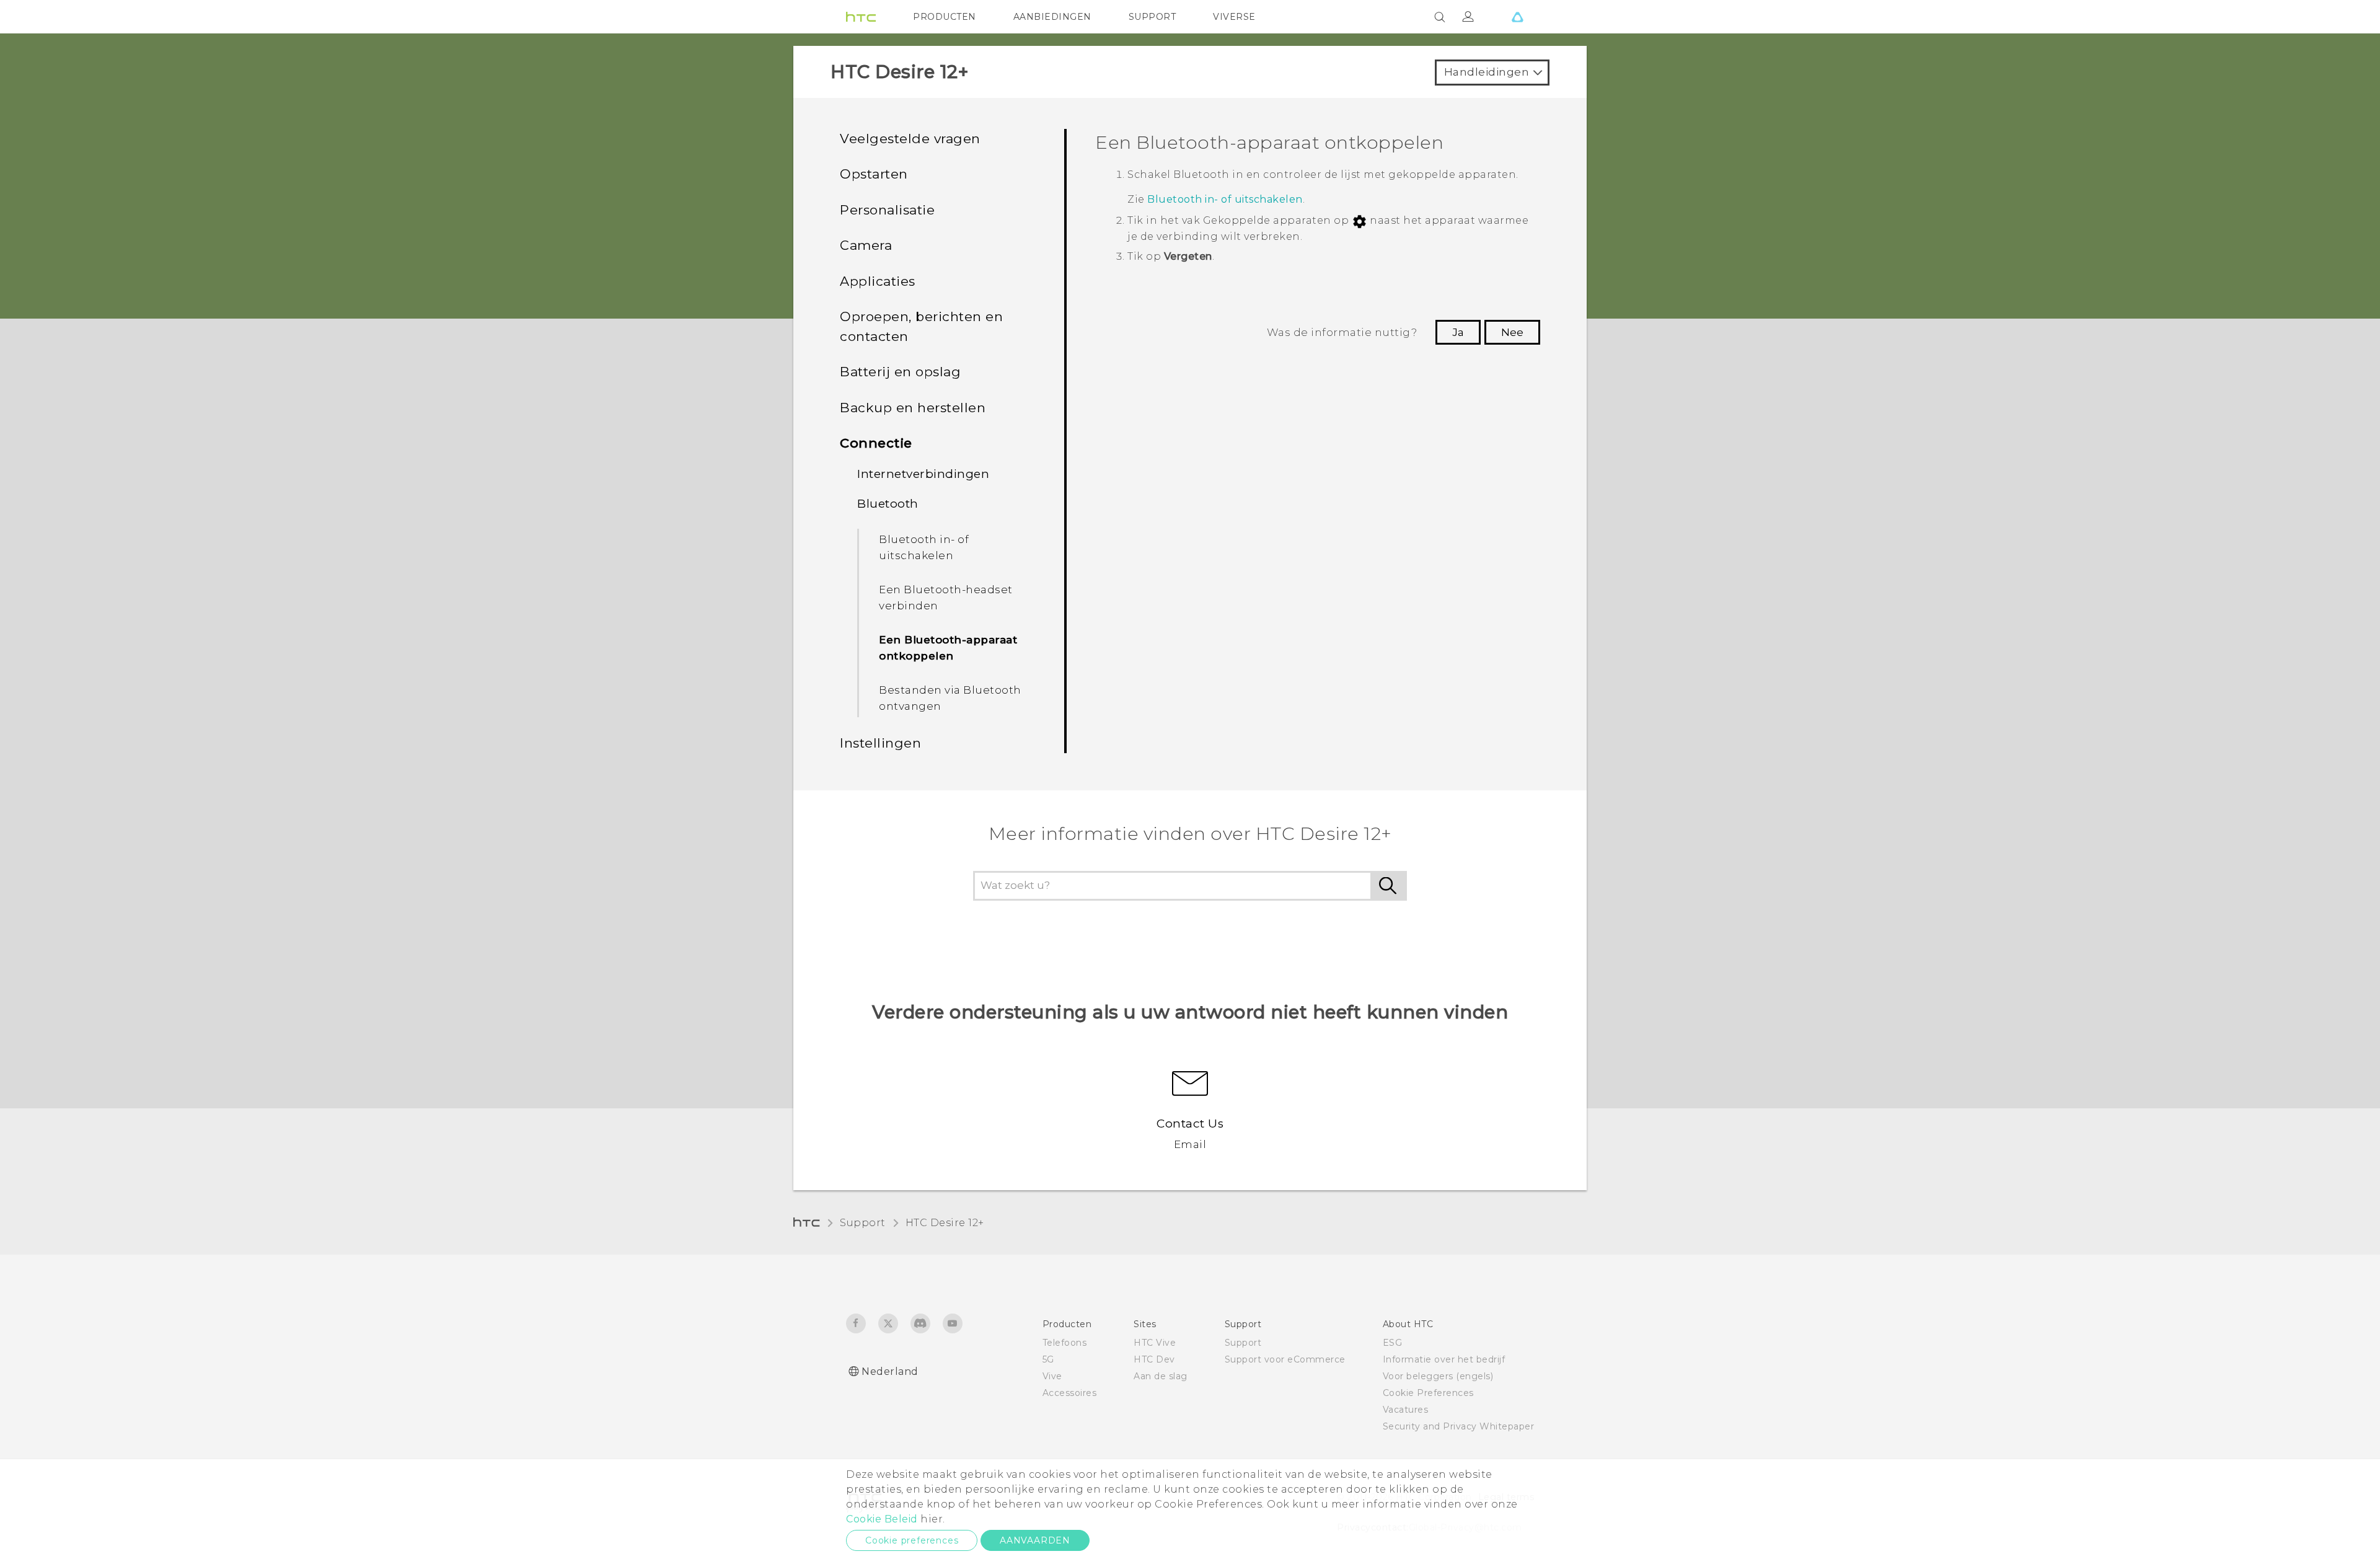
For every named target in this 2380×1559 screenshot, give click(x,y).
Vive (1052, 1376)
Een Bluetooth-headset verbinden (946, 598)
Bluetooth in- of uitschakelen (924, 547)
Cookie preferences (912, 1540)
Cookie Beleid (882, 1519)
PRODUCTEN (945, 17)
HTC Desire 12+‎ (945, 1223)
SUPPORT (1153, 17)
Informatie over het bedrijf (1444, 1359)
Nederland (890, 1371)
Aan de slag (1161, 1376)
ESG (1393, 1343)
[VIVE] (1517, 17)
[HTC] (861, 17)
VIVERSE (1234, 17)
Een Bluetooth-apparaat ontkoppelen (948, 648)
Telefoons (1065, 1343)
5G (1048, 1359)
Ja (1458, 332)
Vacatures (1406, 1410)
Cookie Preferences (1428, 1393)
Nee (1512, 332)
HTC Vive (1155, 1343)
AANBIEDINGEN (1052, 17)
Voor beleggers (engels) (1438, 1376)
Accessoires (1070, 1393)
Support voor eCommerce (1285, 1359)
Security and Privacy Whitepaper (1459, 1426)
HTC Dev (1154, 1359)
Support (863, 1223)
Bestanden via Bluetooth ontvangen (950, 698)
